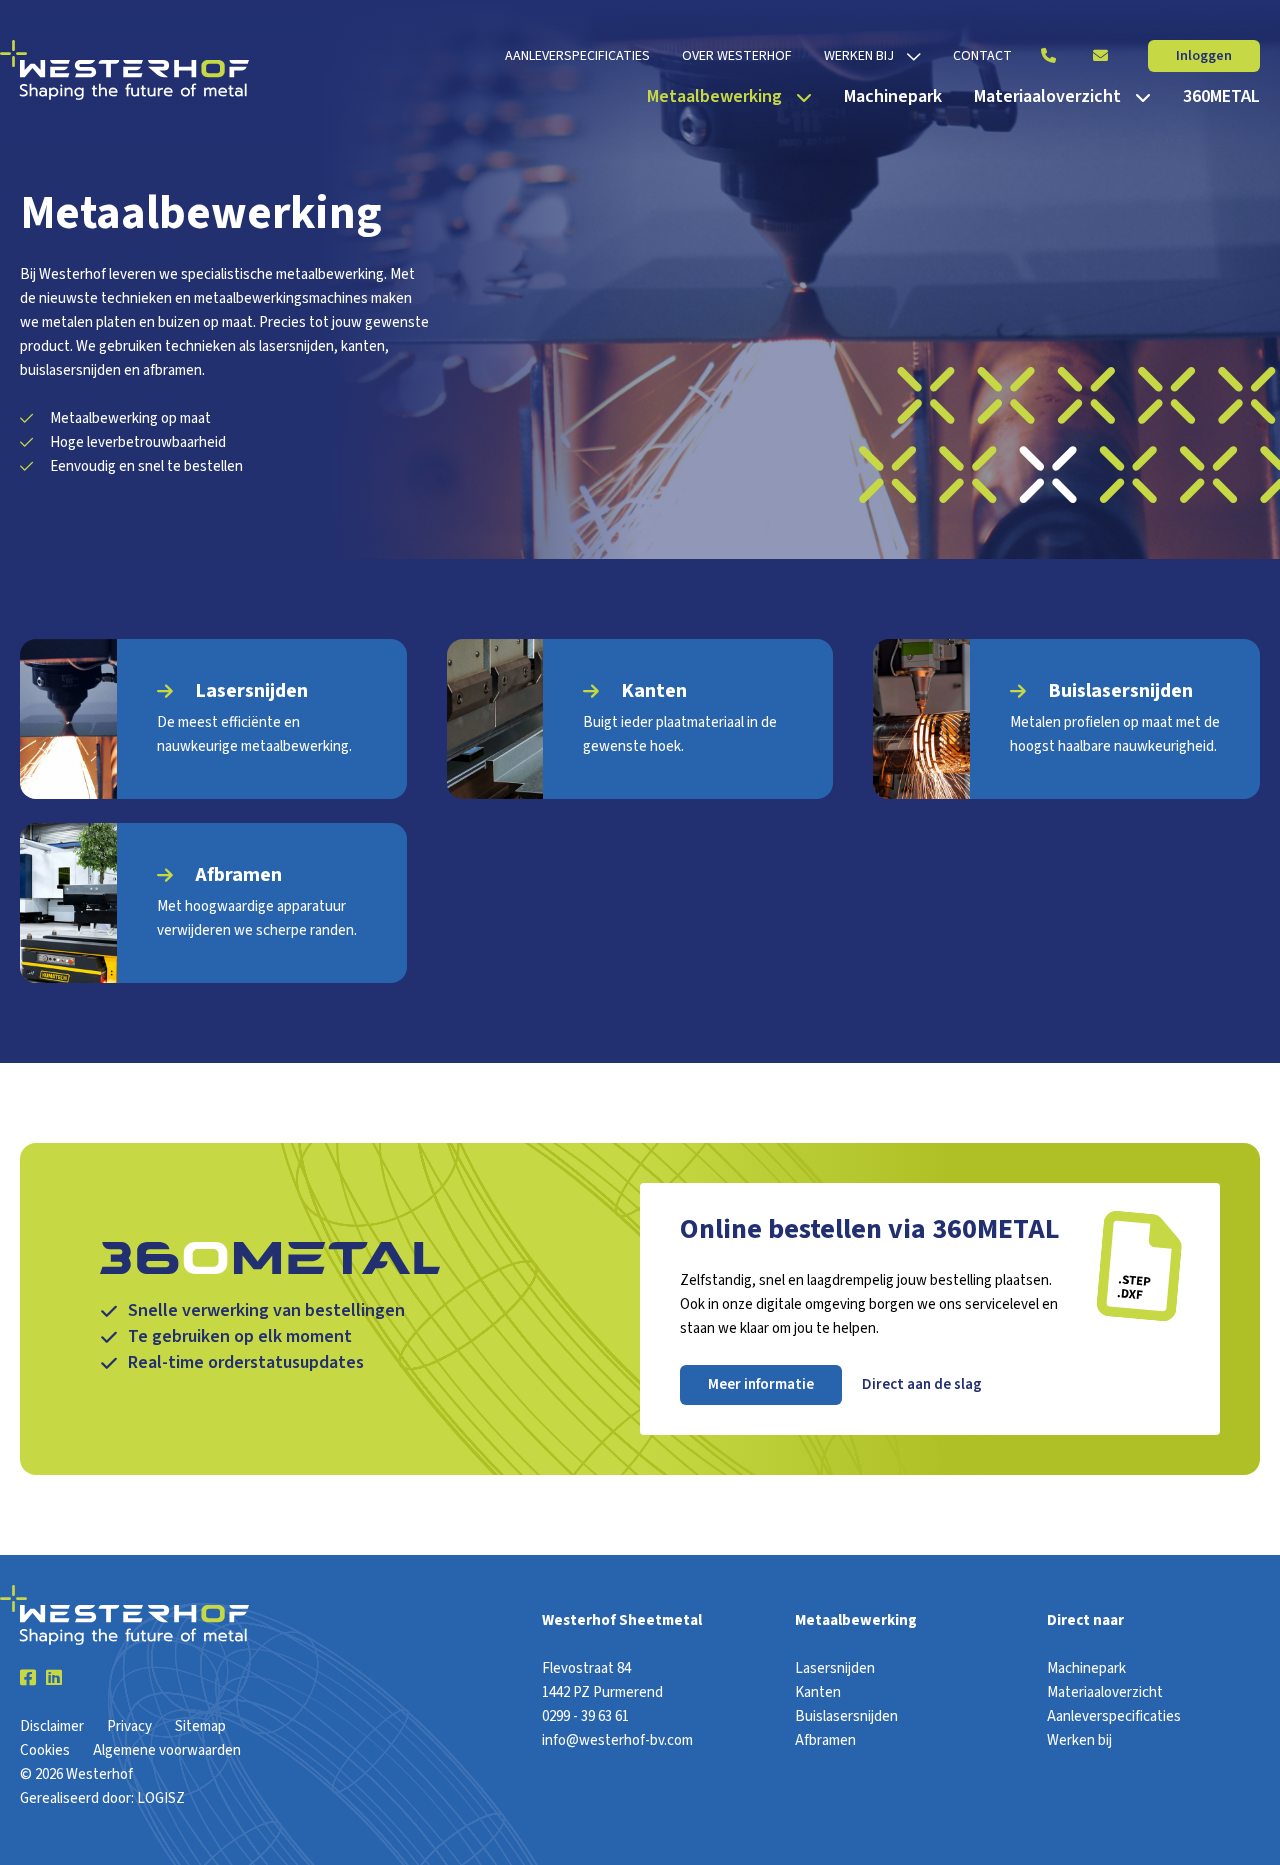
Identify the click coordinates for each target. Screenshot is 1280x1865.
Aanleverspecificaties (1114, 1716)
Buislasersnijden (846, 1716)
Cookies (45, 1750)
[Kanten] (640, 719)
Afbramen (825, 1740)
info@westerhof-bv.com (617, 1740)
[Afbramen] (213, 903)
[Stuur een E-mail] (1100, 56)
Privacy (129, 1726)
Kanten (818, 1692)
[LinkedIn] (54, 1679)
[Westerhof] (124, 70)
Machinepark (1086, 1668)
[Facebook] (28, 1679)
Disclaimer (52, 1726)
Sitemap (200, 1726)
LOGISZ (161, 1798)
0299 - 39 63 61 (585, 1716)
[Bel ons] (1048, 56)
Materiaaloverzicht (1105, 1692)
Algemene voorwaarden (167, 1750)
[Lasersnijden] (213, 719)
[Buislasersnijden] (1066, 719)
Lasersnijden (835, 1668)
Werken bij (1079, 1740)
